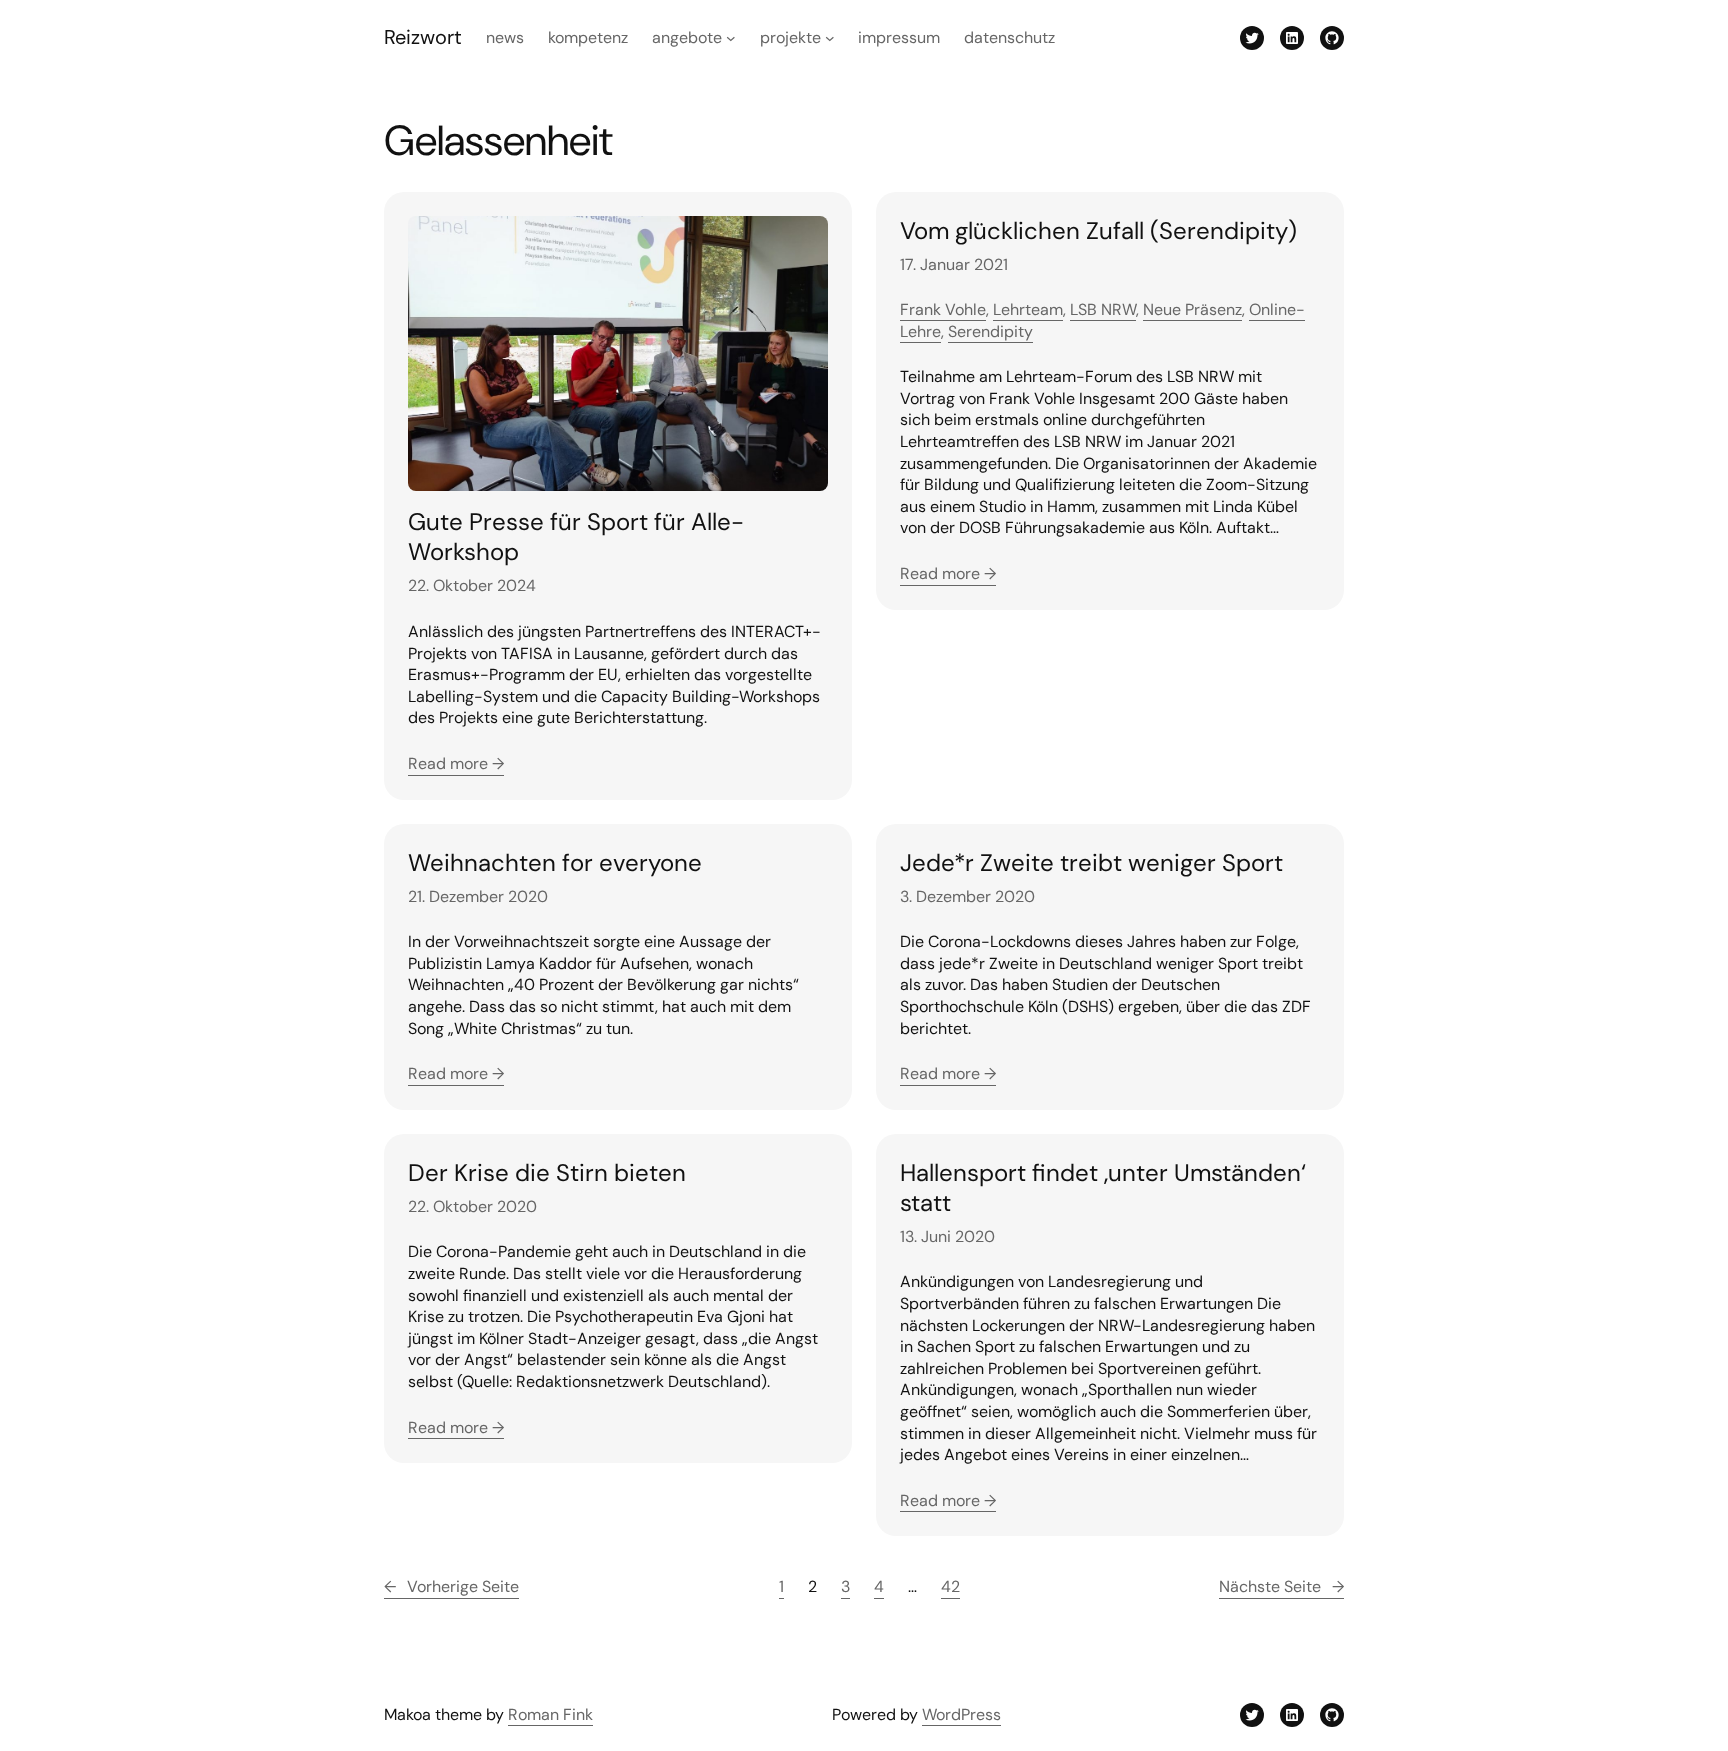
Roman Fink (550, 1714)
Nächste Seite (1281, 1586)
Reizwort (423, 37)
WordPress (961, 1714)
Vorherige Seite (451, 1586)
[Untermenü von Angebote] (731, 38)
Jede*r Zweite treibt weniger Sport (1091, 863)
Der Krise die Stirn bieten (547, 1173)
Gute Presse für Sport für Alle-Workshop (576, 537)
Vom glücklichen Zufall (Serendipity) (1098, 231)
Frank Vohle (943, 309)
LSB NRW (1103, 309)
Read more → (456, 763)
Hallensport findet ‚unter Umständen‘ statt (1103, 1188)
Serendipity (990, 331)
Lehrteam (1028, 309)
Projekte (790, 37)
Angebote (687, 37)
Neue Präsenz (1192, 309)
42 (950, 1586)
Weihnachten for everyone (555, 863)
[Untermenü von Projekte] (830, 38)
